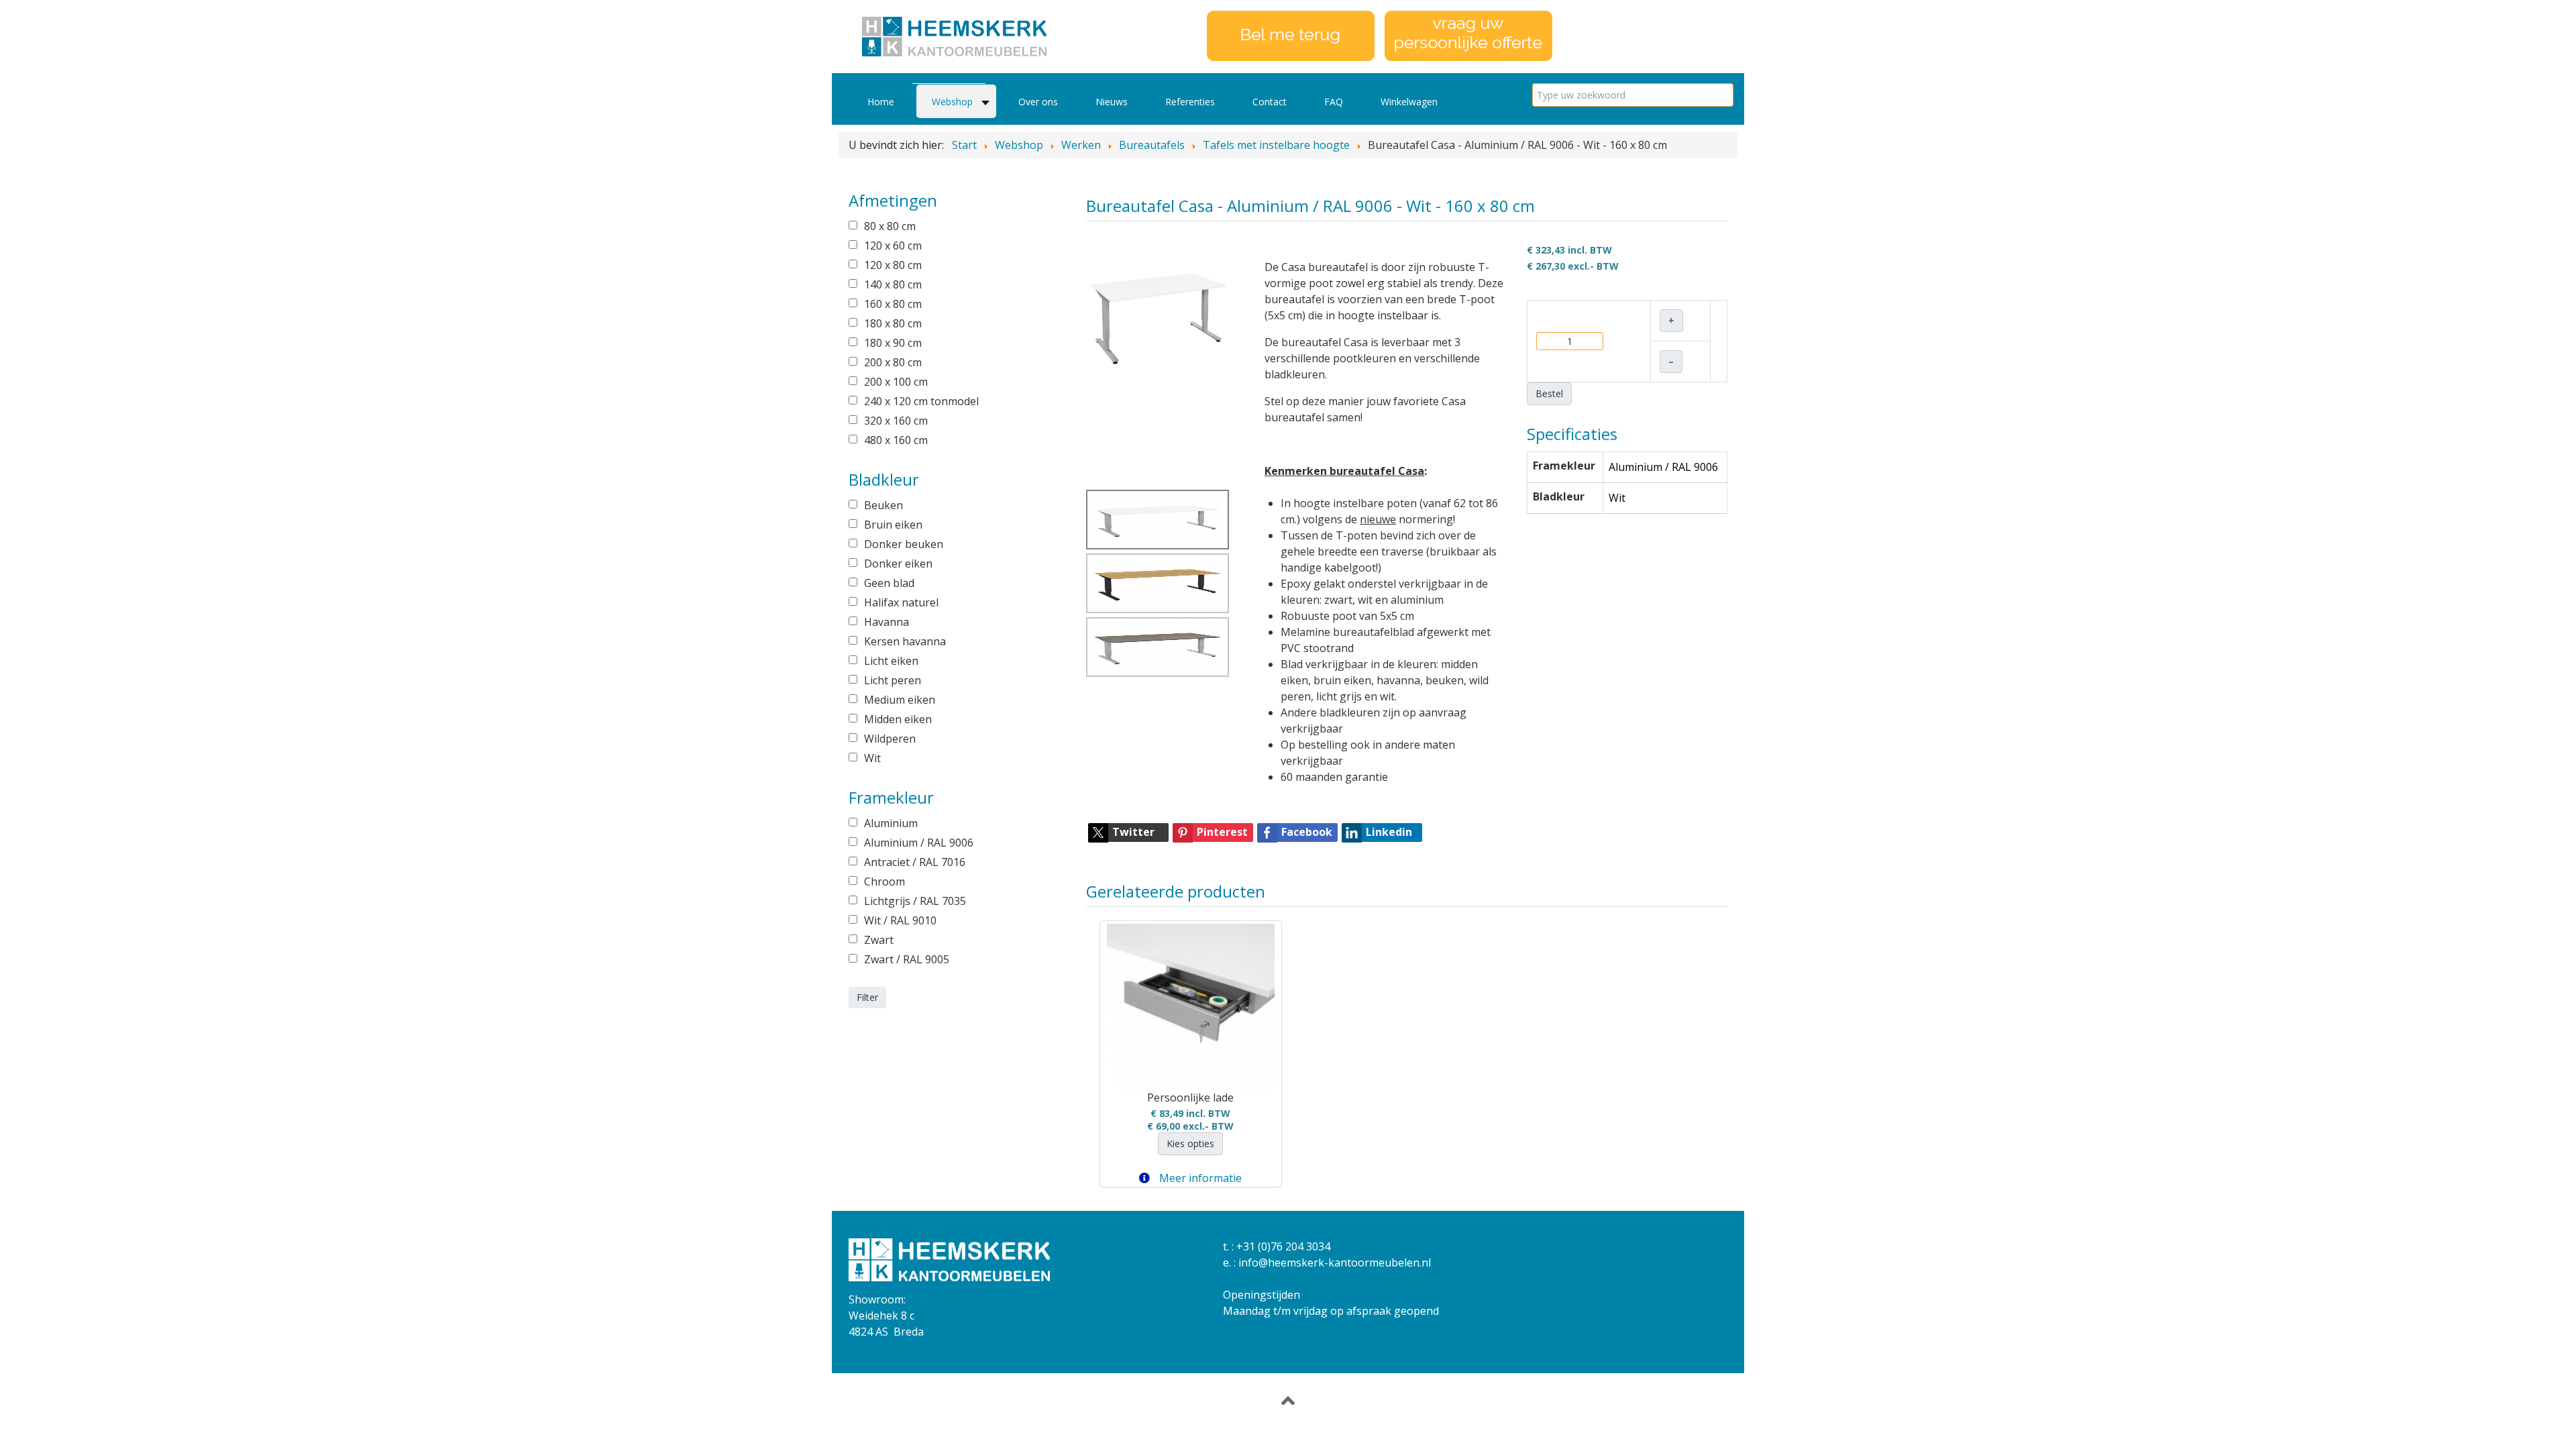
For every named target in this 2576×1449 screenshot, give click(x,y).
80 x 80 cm (890, 226)
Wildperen (890, 739)
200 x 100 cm (896, 382)
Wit (872, 758)
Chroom (884, 881)
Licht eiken (891, 661)
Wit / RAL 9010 (900, 920)
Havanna (887, 622)
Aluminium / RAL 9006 (919, 843)
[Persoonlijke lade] (1191, 1008)
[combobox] (1633, 95)
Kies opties (1190, 1143)
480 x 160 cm (896, 440)
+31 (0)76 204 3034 (1283, 1246)
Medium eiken (900, 700)
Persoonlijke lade (1190, 1097)
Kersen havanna (905, 641)
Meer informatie (1199, 1178)
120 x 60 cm (893, 246)
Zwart (879, 940)
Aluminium (891, 823)
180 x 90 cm (893, 343)
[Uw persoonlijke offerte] (1468, 35)
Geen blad (889, 583)
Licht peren (893, 680)
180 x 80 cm (893, 323)
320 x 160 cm (896, 421)
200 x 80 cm (893, 362)
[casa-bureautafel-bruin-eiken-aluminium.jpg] (1158, 647)
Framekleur (1564, 466)
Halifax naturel (901, 602)
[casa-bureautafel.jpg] (1159, 313)
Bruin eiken (893, 525)
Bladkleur (1559, 496)
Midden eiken (898, 719)
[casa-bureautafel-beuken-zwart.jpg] (1158, 583)
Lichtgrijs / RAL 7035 (915, 901)
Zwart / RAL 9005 (907, 959)
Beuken (883, 505)
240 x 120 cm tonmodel (921, 401)
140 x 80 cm (893, 284)
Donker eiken (898, 563)
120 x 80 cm (893, 265)
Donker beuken (904, 544)
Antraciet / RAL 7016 (915, 862)
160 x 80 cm (893, 304)
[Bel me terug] (1291, 35)
